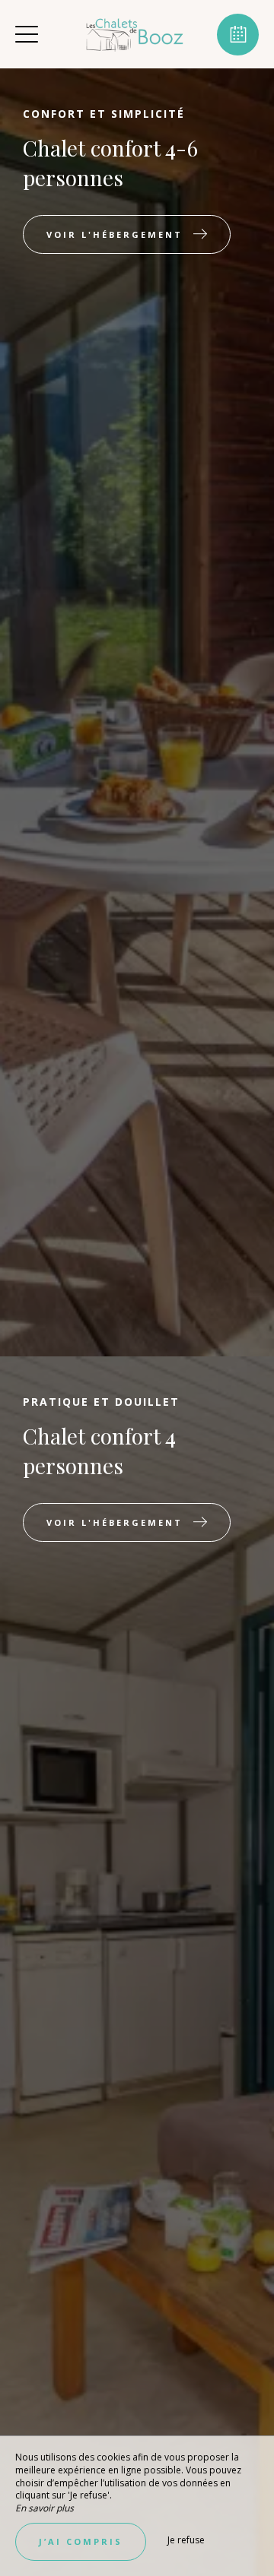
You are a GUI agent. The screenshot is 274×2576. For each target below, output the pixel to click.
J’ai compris (81, 2541)
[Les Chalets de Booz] (135, 34)
